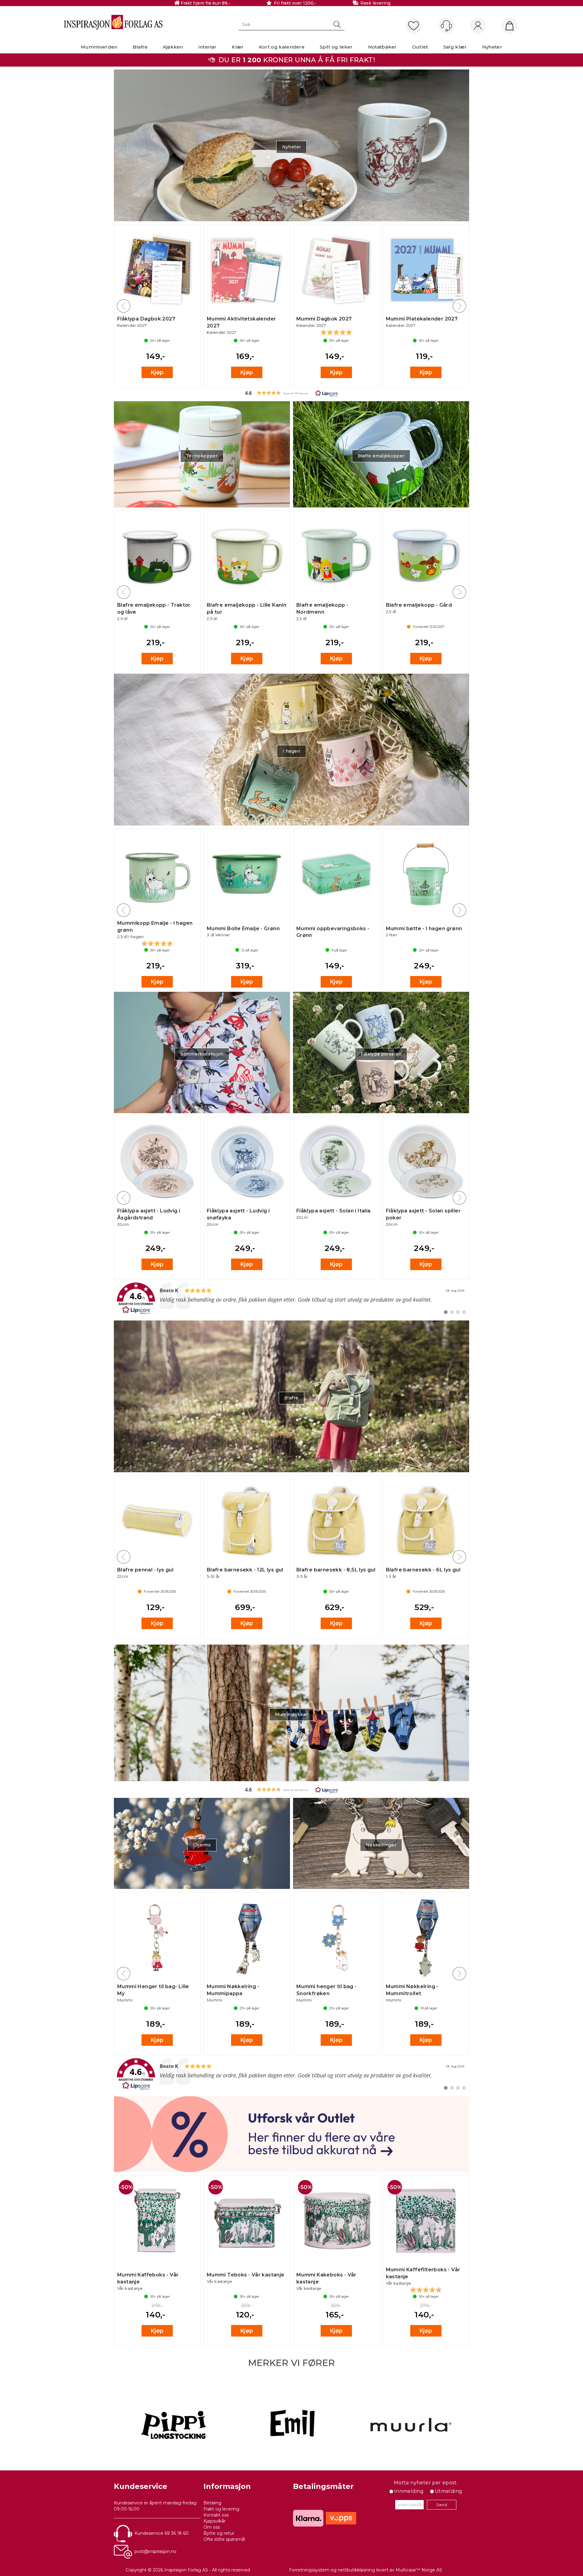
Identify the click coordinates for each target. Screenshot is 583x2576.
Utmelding (449, 2491)
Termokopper (202, 456)
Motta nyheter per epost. (426, 2483)
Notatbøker (382, 47)
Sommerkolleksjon (202, 1054)
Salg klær (455, 47)
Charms (202, 1845)
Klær (238, 47)
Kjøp (157, 372)
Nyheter (492, 47)
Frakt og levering (221, 2509)
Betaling (212, 2503)
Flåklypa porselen (381, 1054)
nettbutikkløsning (356, 2570)
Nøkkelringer (381, 1845)
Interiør (208, 47)
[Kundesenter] (446, 26)
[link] (291, 1298)
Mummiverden (99, 47)
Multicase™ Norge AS (419, 2570)
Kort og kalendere (282, 47)
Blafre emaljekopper (381, 456)
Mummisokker (292, 1714)
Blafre (140, 47)
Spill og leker (336, 47)
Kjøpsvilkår (215, 2521)
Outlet (420, 47)
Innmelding (409, 2491)
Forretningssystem (309, 2570)
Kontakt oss (216, 2515)
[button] (291, 393)
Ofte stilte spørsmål (224, 2539)
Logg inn (478, 26)
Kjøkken (173, 47)
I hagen (291, 751)
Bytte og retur (219, 2533)
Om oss (212, 2527)
